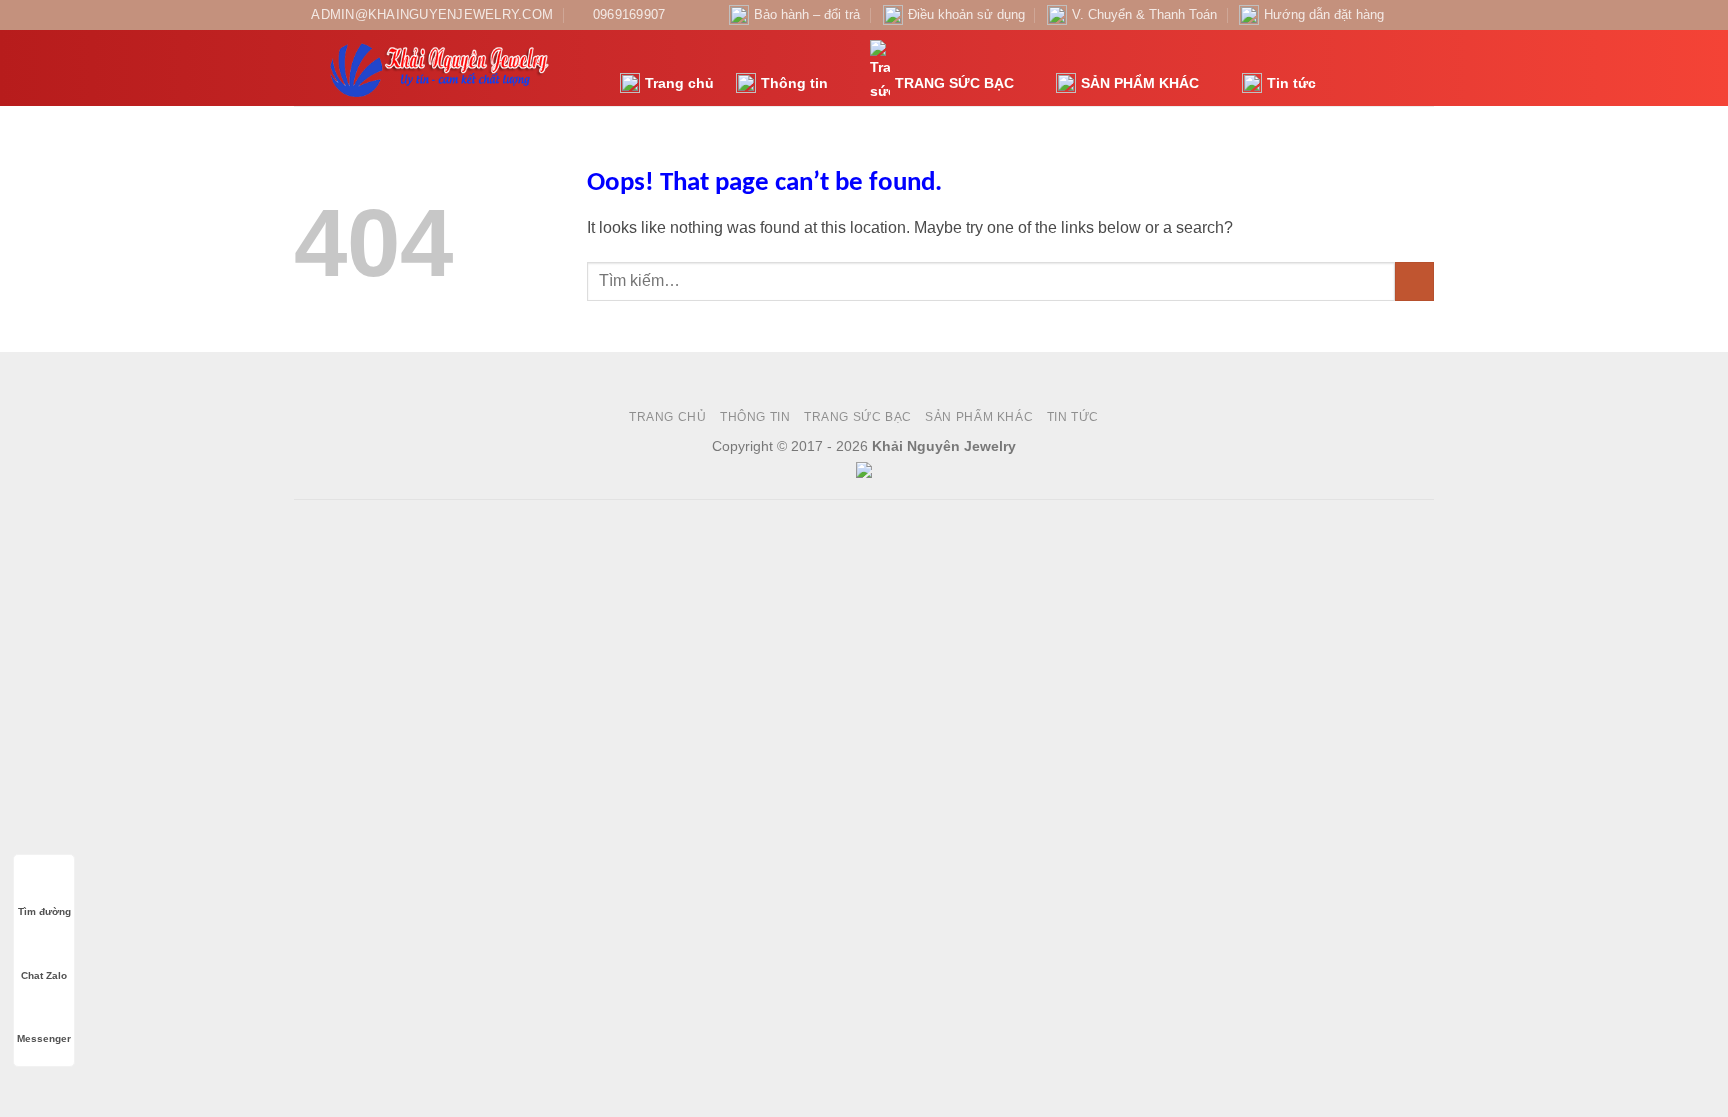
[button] (1342, 68)
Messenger (44, 1038)
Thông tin (794, 83)
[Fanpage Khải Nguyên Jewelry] (1405, 15)
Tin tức (1291, 83)
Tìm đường (44, 911)
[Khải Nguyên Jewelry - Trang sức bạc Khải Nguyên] (442, 68)
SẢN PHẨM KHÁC (1140, 83)
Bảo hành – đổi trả (807, 14)
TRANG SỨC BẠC (954, 83)
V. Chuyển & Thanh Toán (1144, 14)
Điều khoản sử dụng (966, 14)
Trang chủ (679, 83)
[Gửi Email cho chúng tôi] (1424, 15)
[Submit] (1414, 281)
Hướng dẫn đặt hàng (1324, 14)
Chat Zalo (44, 975)
